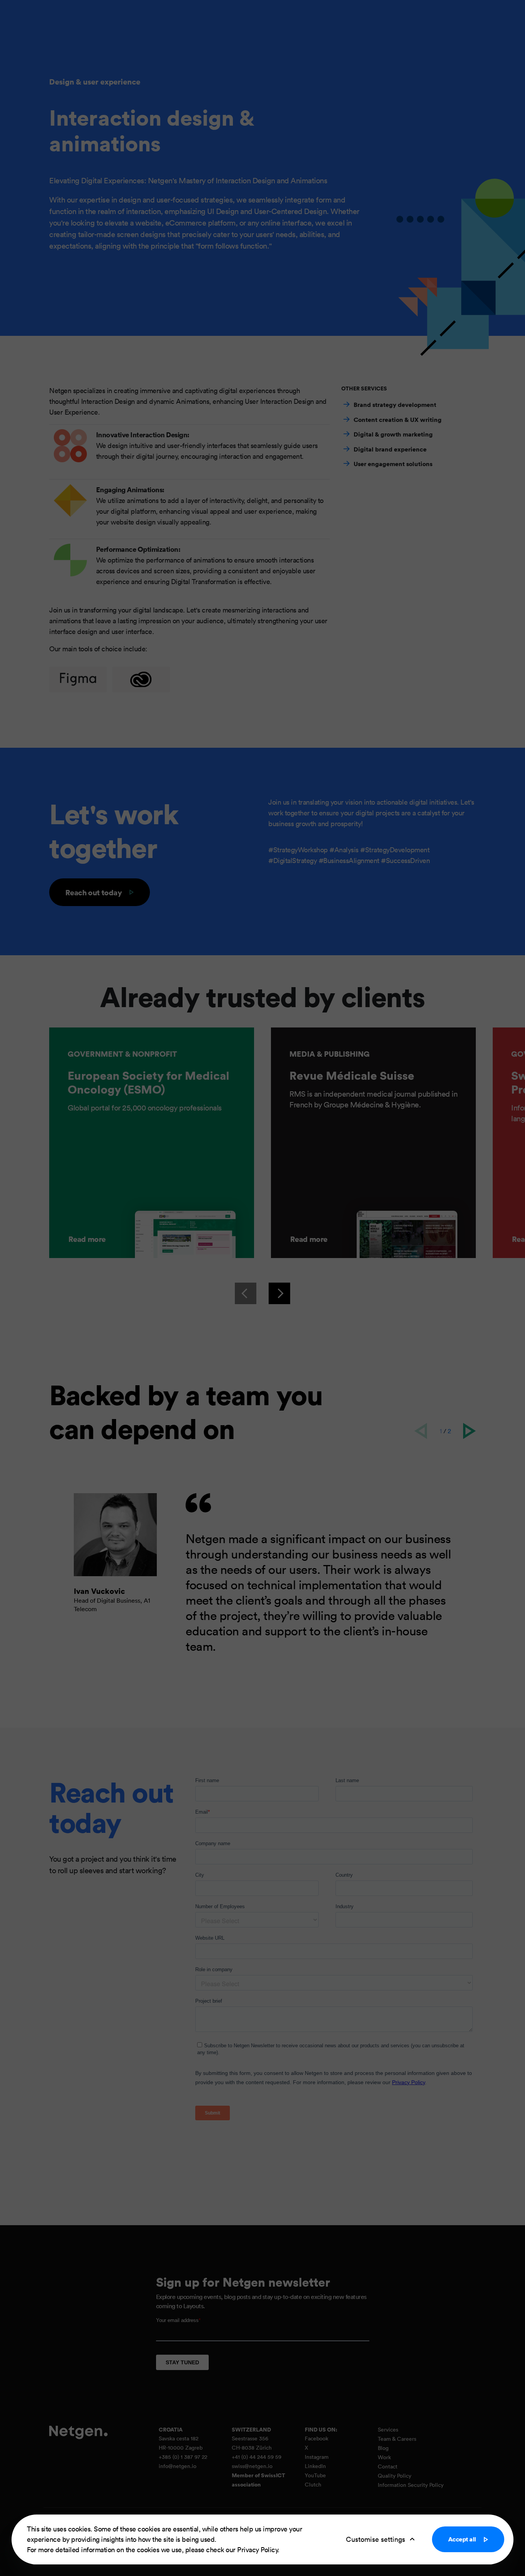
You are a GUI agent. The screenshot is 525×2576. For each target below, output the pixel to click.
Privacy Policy (257, 2549)
